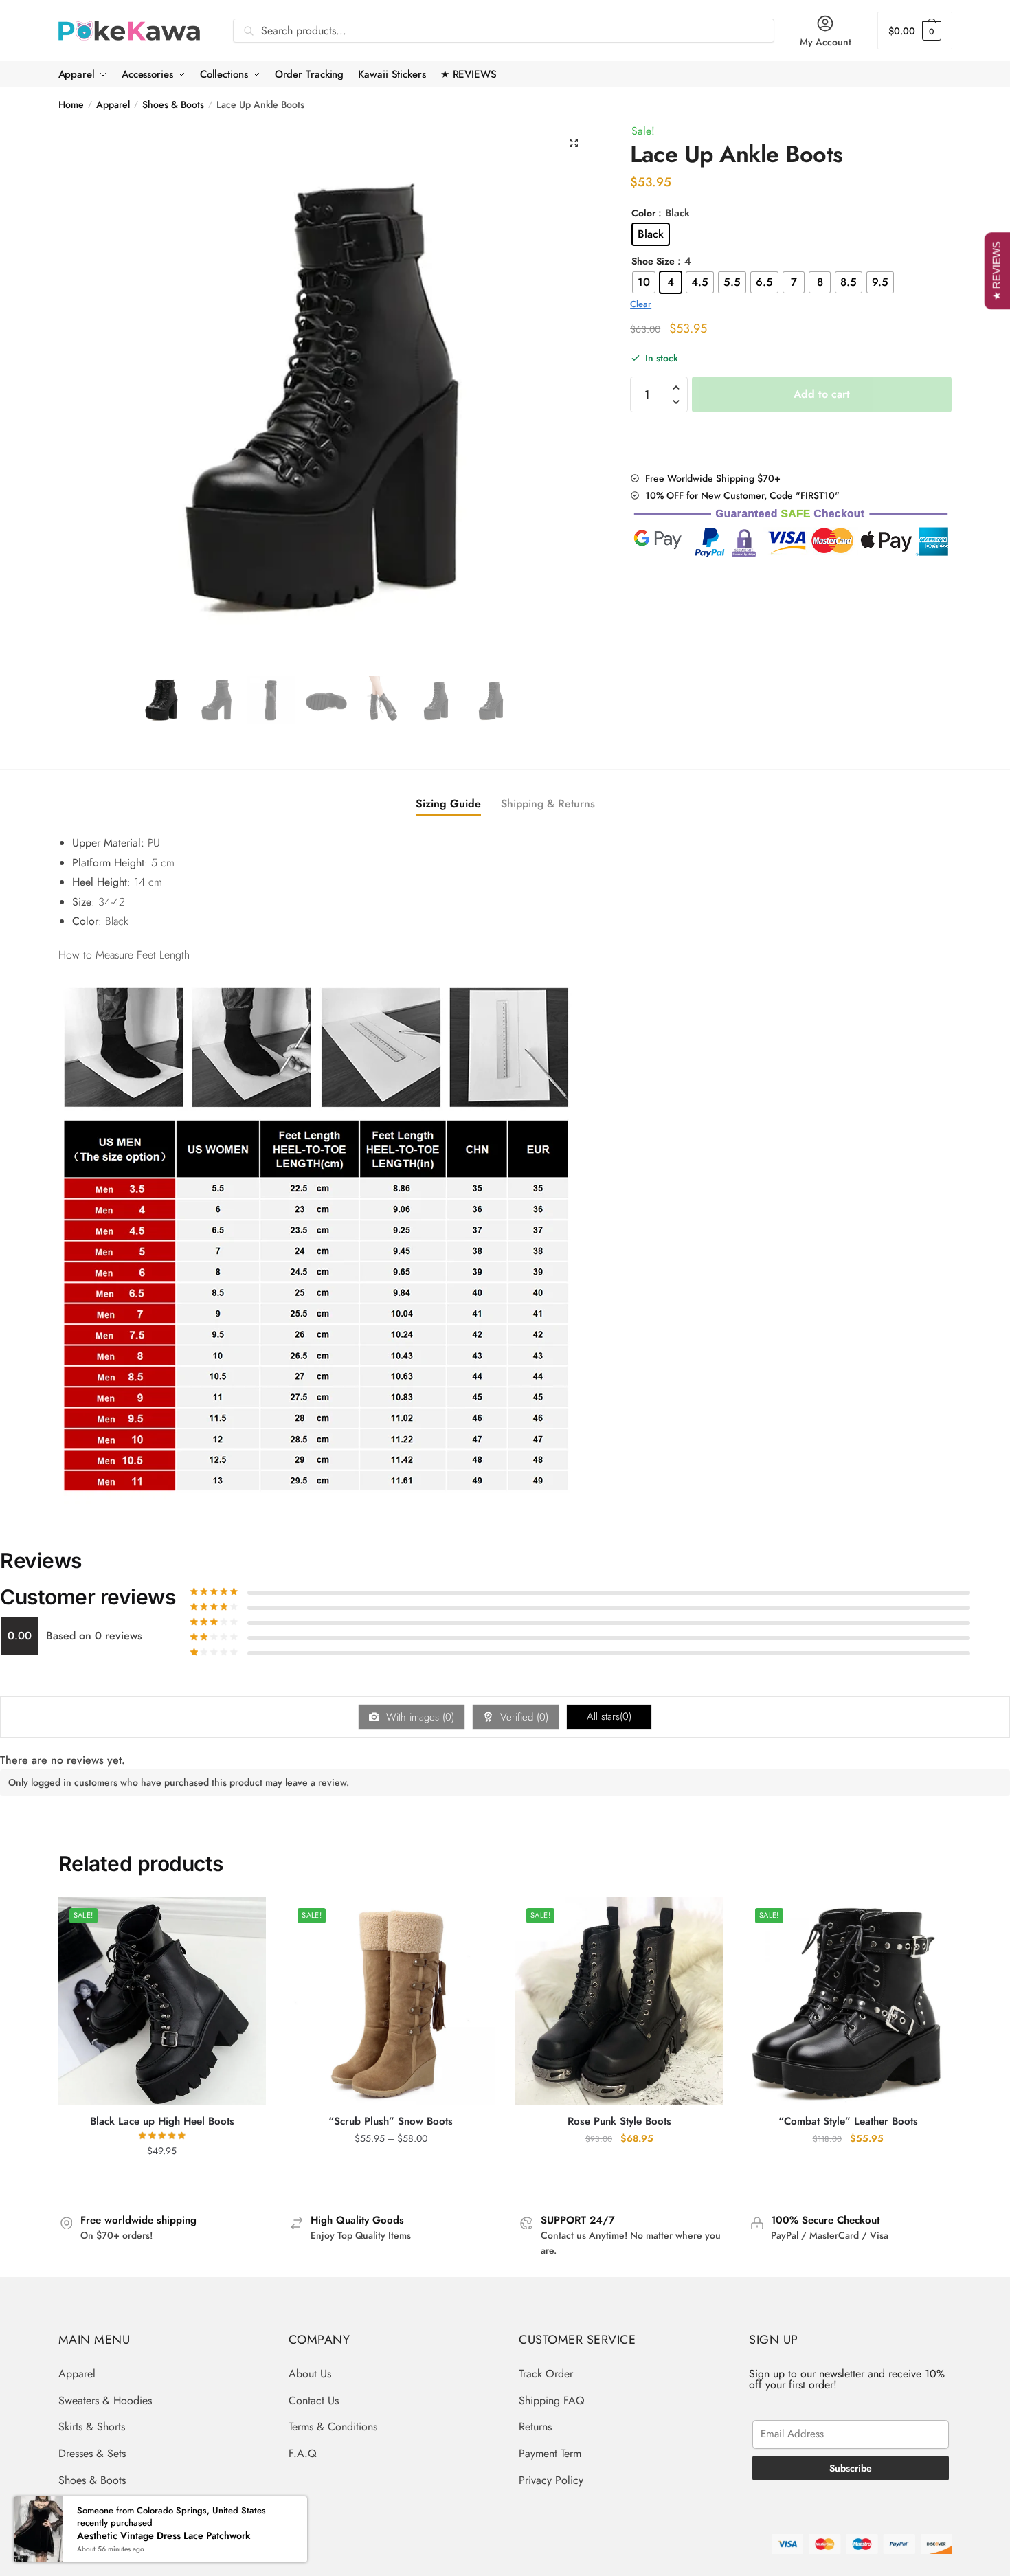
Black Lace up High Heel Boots (162, 2122)
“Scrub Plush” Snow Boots (391, 2122)
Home (71, 104)
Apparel (113, 104)
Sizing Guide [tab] (448, 804)
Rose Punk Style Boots (619, 2122)
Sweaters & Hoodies (105, 2400)
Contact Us (314, 2400)
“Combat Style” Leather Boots (848, 2122)
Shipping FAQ (552, 2400)
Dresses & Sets (92, 2453)
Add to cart (822, 394)
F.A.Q (303, 2453)
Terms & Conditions (333, 2427)
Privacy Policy (551, 2480)
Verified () (523, 1717)
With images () (418, 1717)
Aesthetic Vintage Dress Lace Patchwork (164, 2536)
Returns (535, 2427)
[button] (574, 143)
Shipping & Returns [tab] (548, 804)
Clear (641, 304)
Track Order (546, 2374)
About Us (310, 2374)
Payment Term (550, 2453)
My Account (826, 42)
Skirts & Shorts (92, 2427)
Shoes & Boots (173, 104)
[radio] (651, 234)
